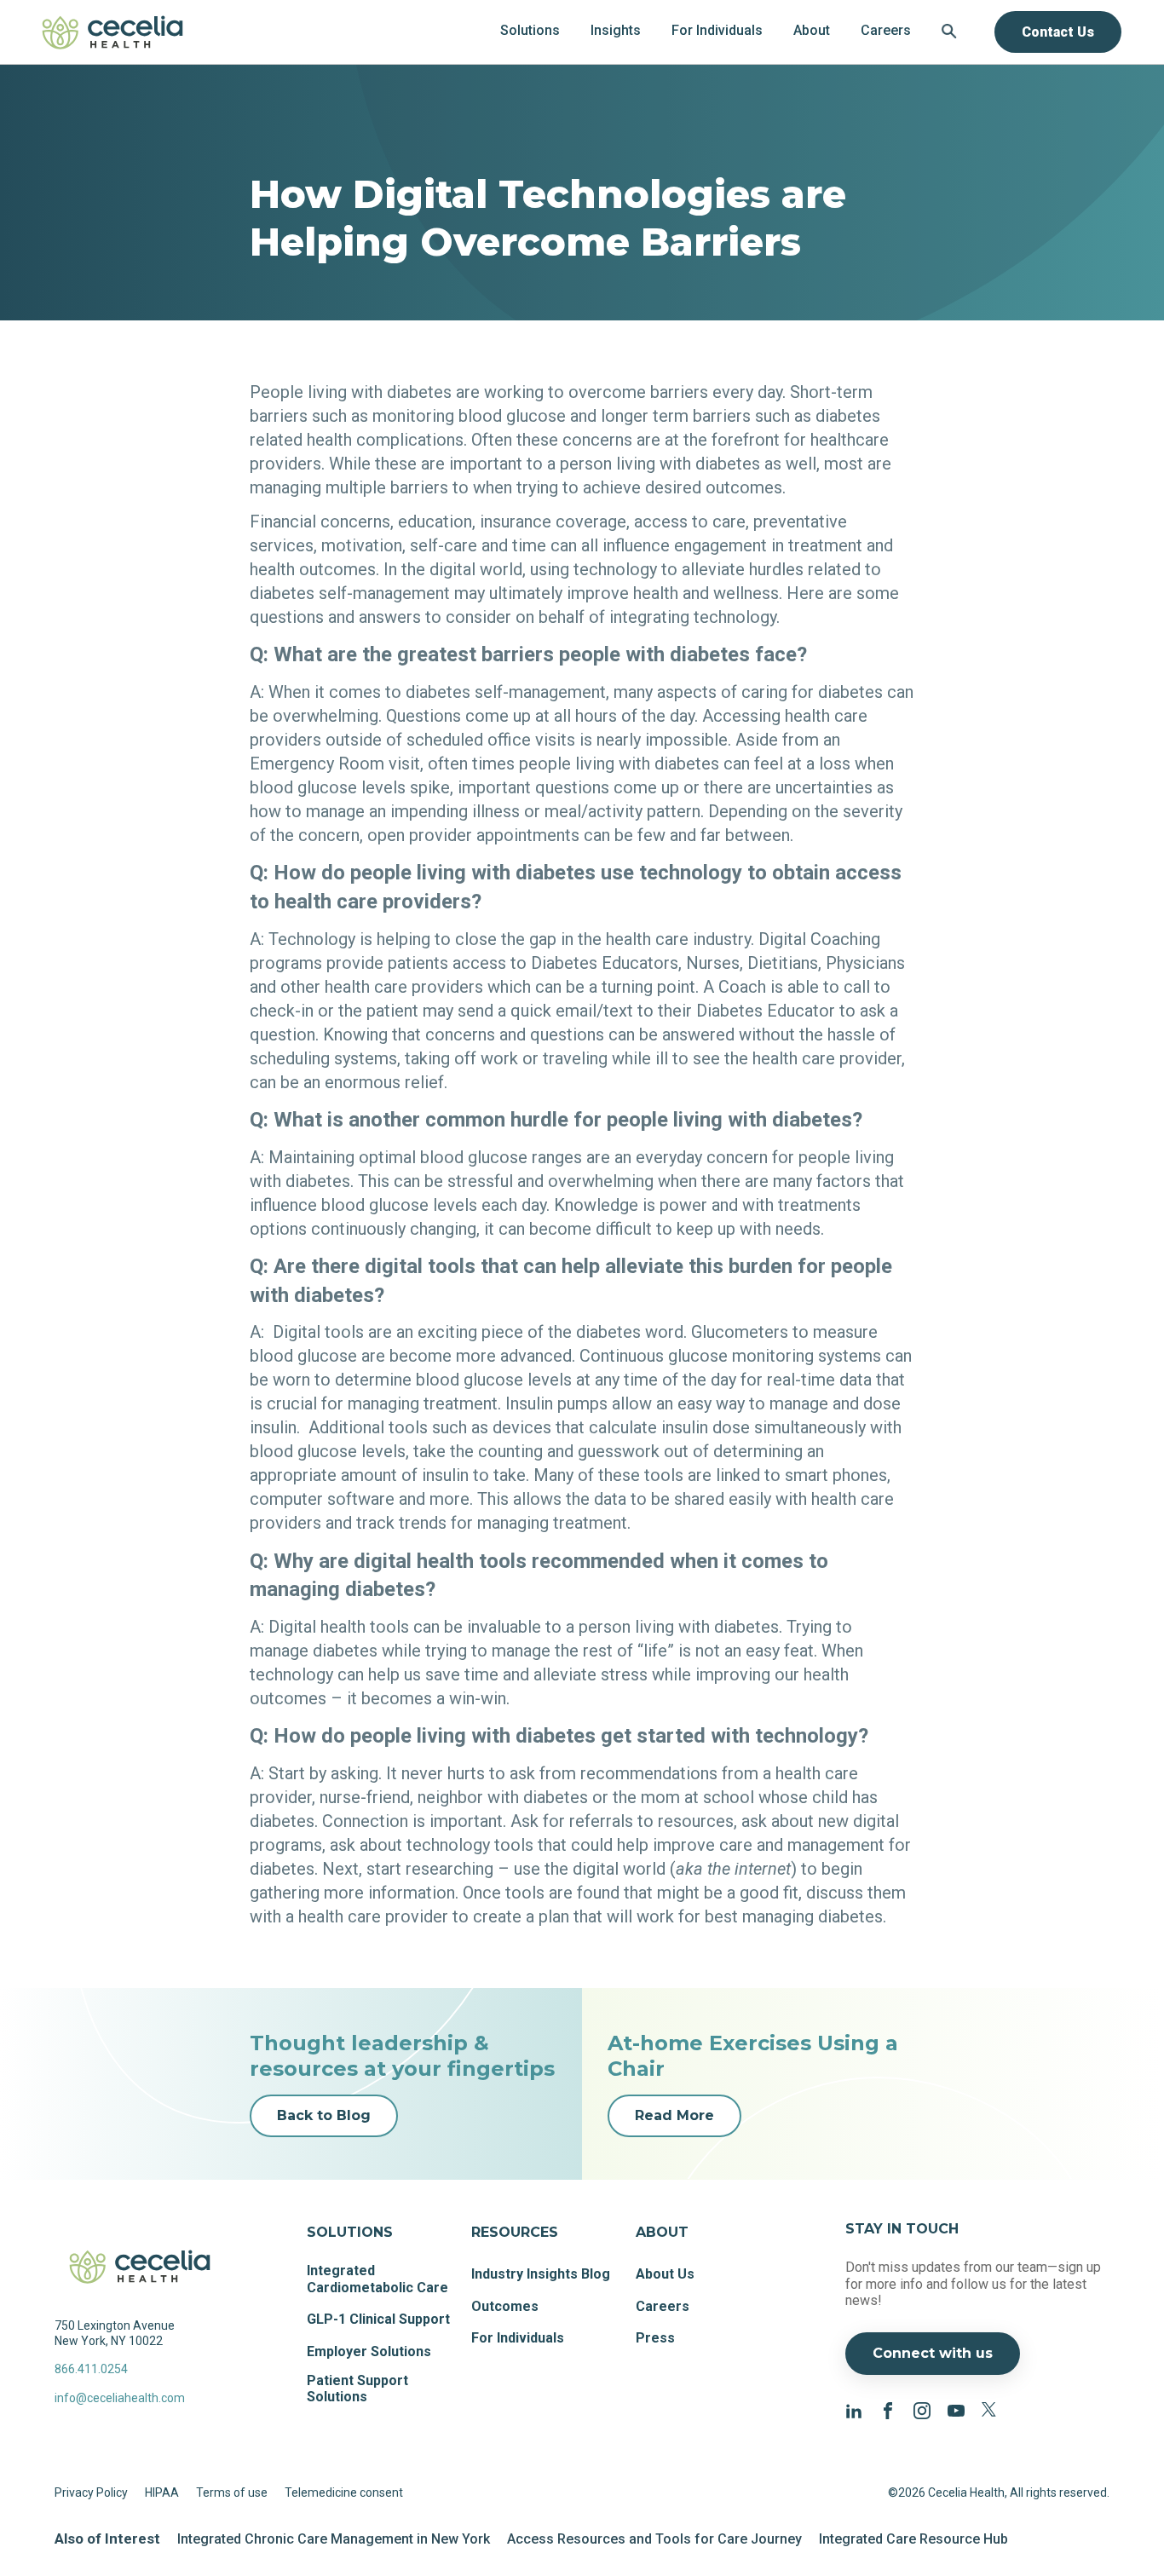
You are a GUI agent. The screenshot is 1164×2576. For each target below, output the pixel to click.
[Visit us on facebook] (888, 2409)
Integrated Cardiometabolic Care (377, 2279)
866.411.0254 (91, 2369)
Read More (674, 2115)
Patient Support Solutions (357, 2389)
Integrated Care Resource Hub (913, 2539)
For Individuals (518, 2338)
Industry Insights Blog (541, 2274)
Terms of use (232, 2492)
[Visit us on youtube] (956, 2409)
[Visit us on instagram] (922, 2409)
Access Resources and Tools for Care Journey (654, 2539)
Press (655, 2338)
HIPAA (162, 2492)
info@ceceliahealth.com (120, 2398)
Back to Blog (324, 2115)
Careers (663, 2306)
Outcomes (505, 2306)
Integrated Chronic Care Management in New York (334, 2539)
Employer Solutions (369, 2351)
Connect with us (933, 2353)
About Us (665, 2274)
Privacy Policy (91, 2492)
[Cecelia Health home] (112, 32)
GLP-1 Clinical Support (378, 2319)
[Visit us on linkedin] (854, 2409)
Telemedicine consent (344, 2492)
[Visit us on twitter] (990, 2409)
